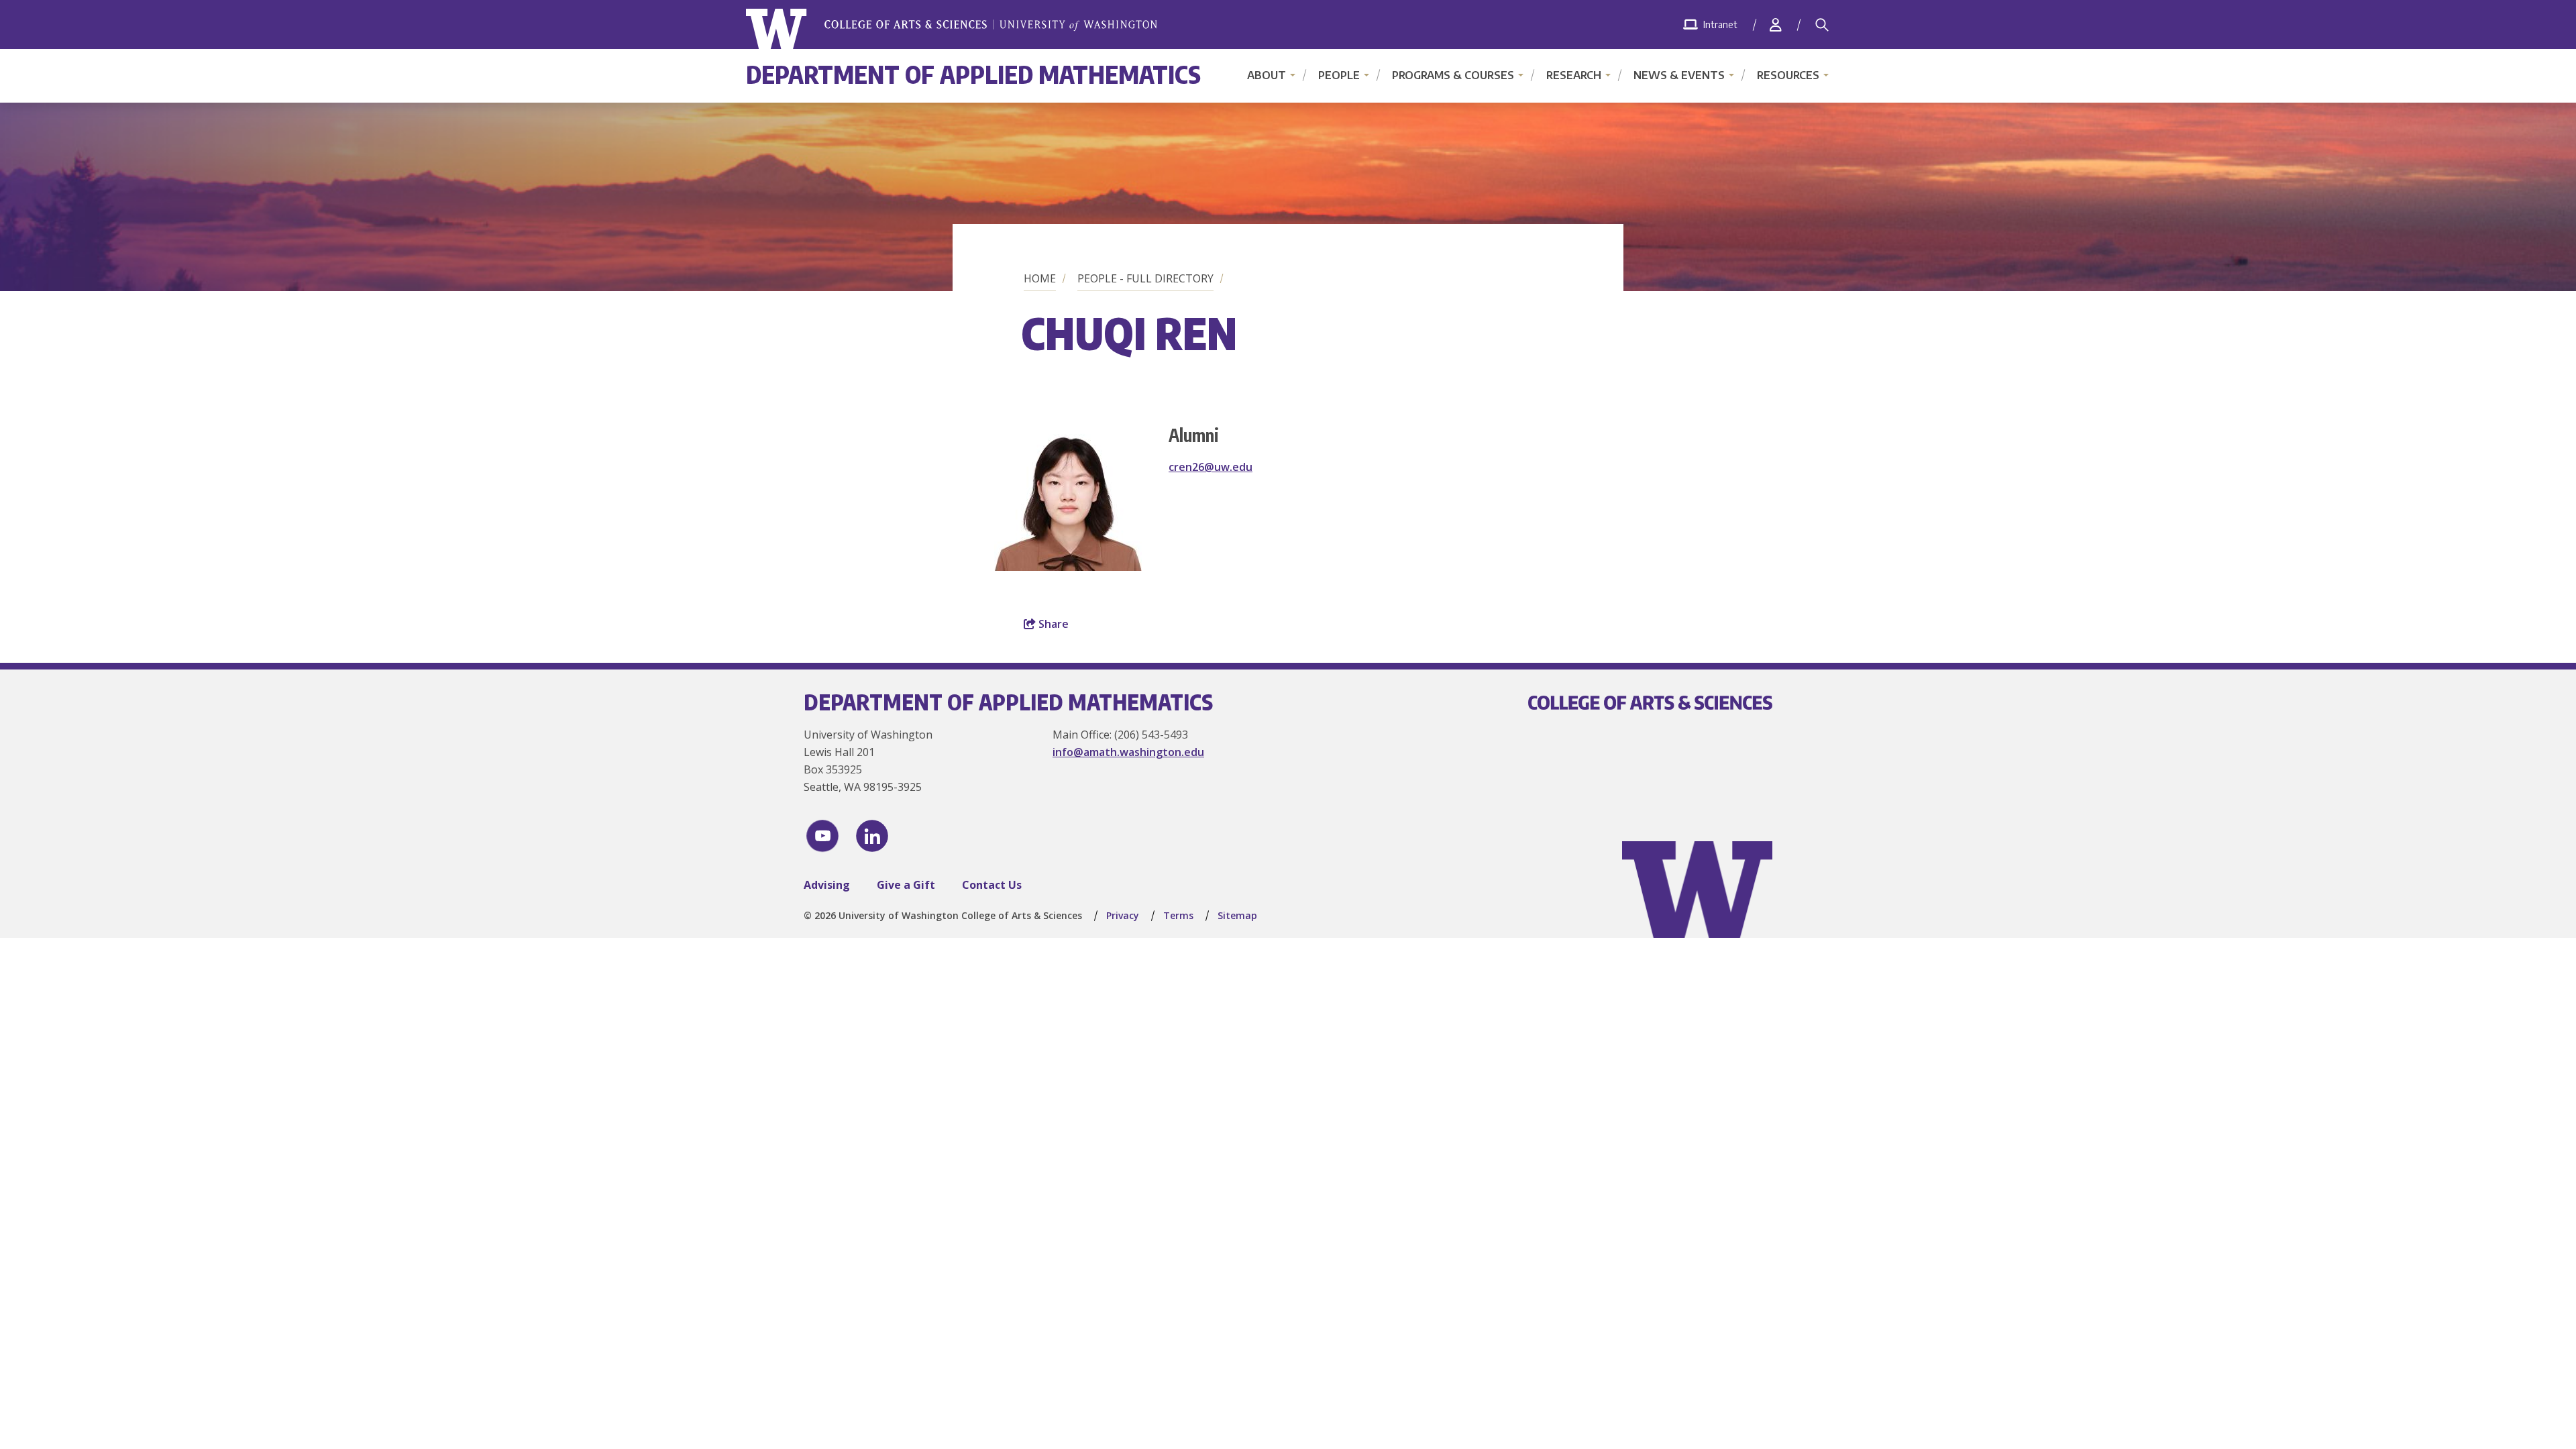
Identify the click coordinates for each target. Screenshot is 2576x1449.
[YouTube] (822, 836)
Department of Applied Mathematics (973, 74)
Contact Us (992, 885)
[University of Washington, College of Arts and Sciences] (952, 29)
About (1267, 75)
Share (1052, 624)
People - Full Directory (1145, 278)
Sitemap (1237, 915)
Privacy (1123, 915)
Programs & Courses (1453, 75)
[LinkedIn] (872, 836)
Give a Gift (906, 885)
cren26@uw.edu (1211, 467)
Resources (1788, 75)
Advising (827, 885)
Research (1574, 75)
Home (1040, 278)
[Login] (1776, 24)
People (1339, 75)
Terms (1178, 915)
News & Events (1679, 75)
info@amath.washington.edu (1128, 752)
